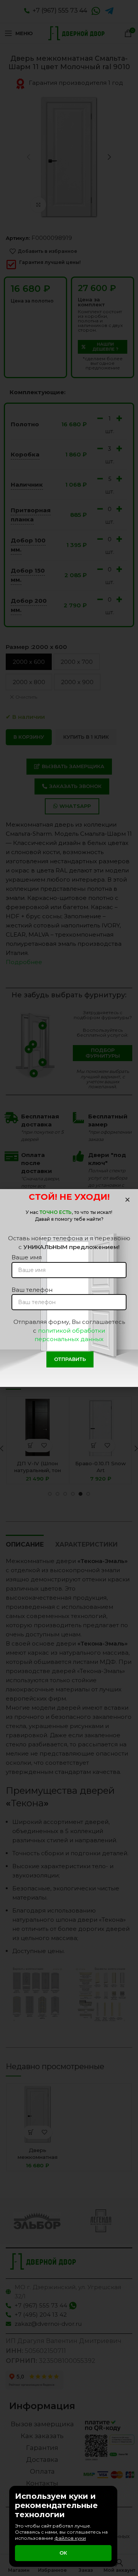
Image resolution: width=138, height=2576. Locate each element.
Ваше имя (27, 1257)
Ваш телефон (32, 1290)
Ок (63, 2553)
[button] (127, 1200)
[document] (69, 1288)
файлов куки (70, 2538)
